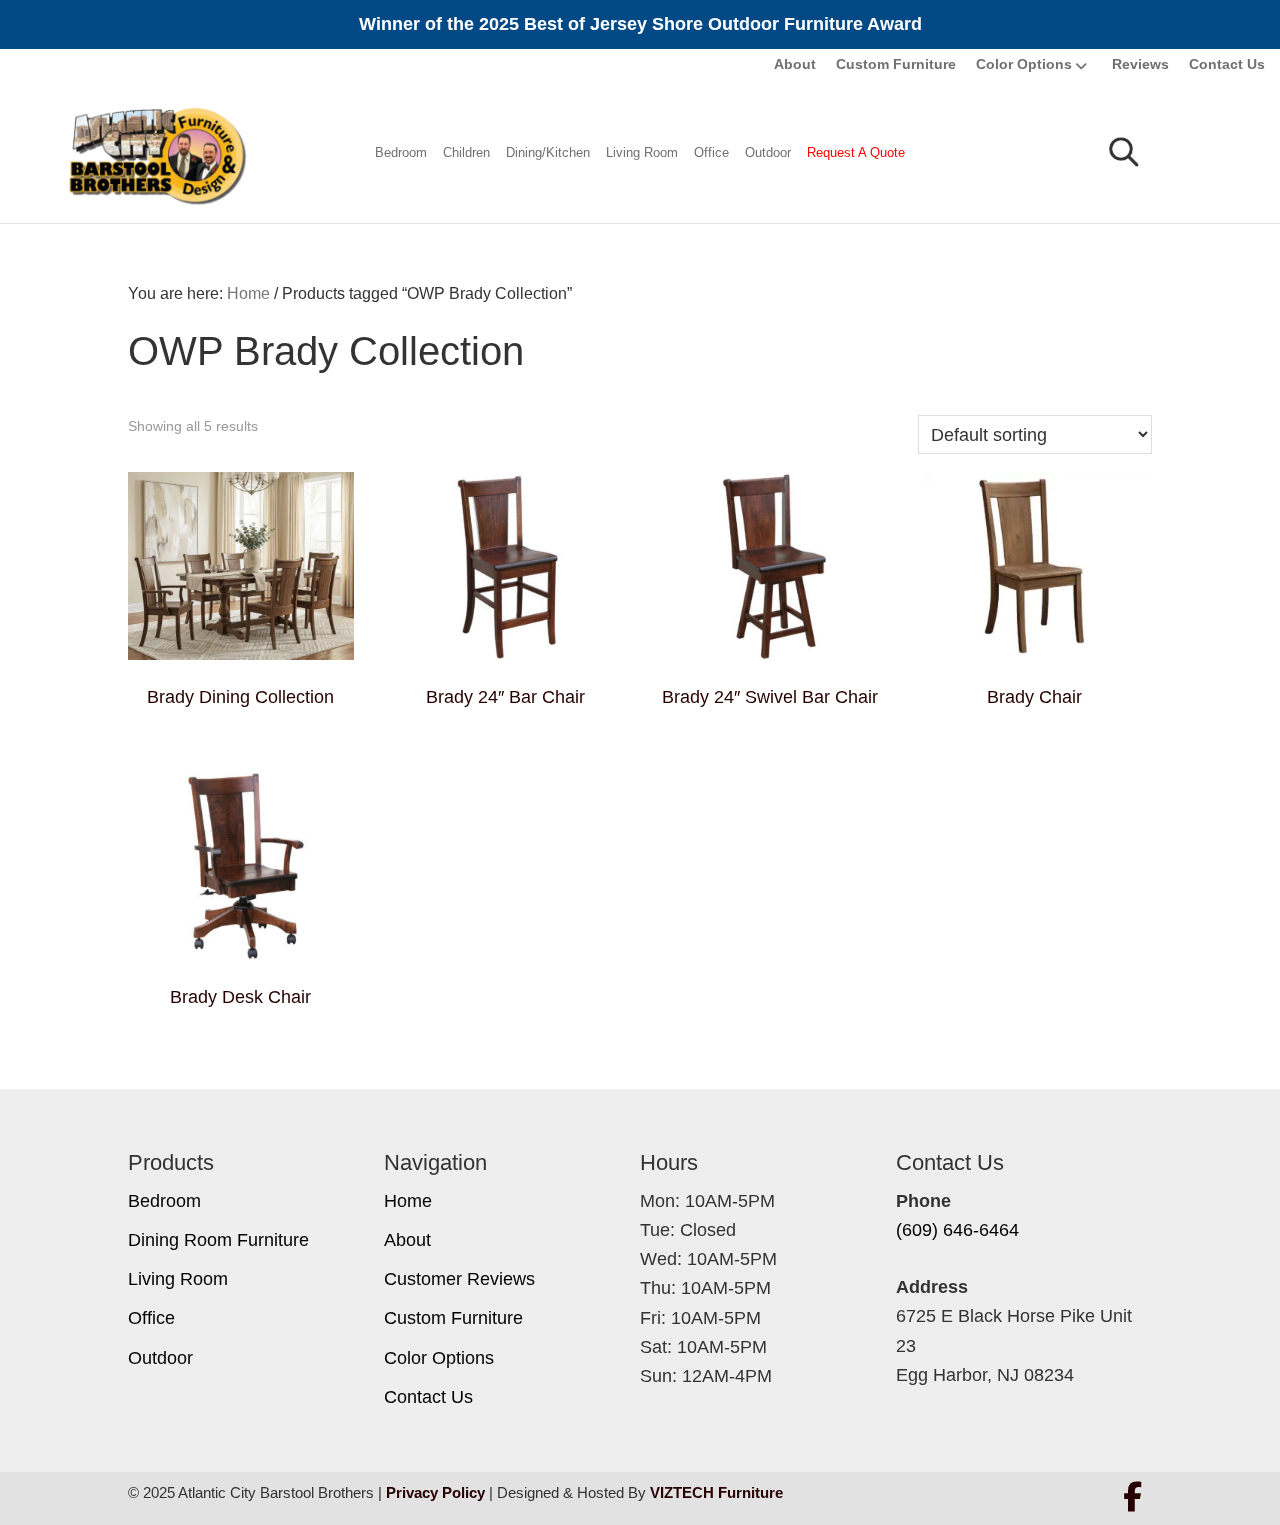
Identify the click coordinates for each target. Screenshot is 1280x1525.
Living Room (642, 152)
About (795, 64)
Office (711, 152)
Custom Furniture (896, 64)
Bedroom (401, 152)
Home (408, 1201)
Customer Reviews (459, 1279)
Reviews (1140, 64)
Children (466, 152)
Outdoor (768, 152)
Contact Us (1227, 64)
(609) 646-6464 (957, 1230)
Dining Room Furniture (218, 1240)
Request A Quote (856, 152)
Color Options (1024, 64)
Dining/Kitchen (548, 152)
